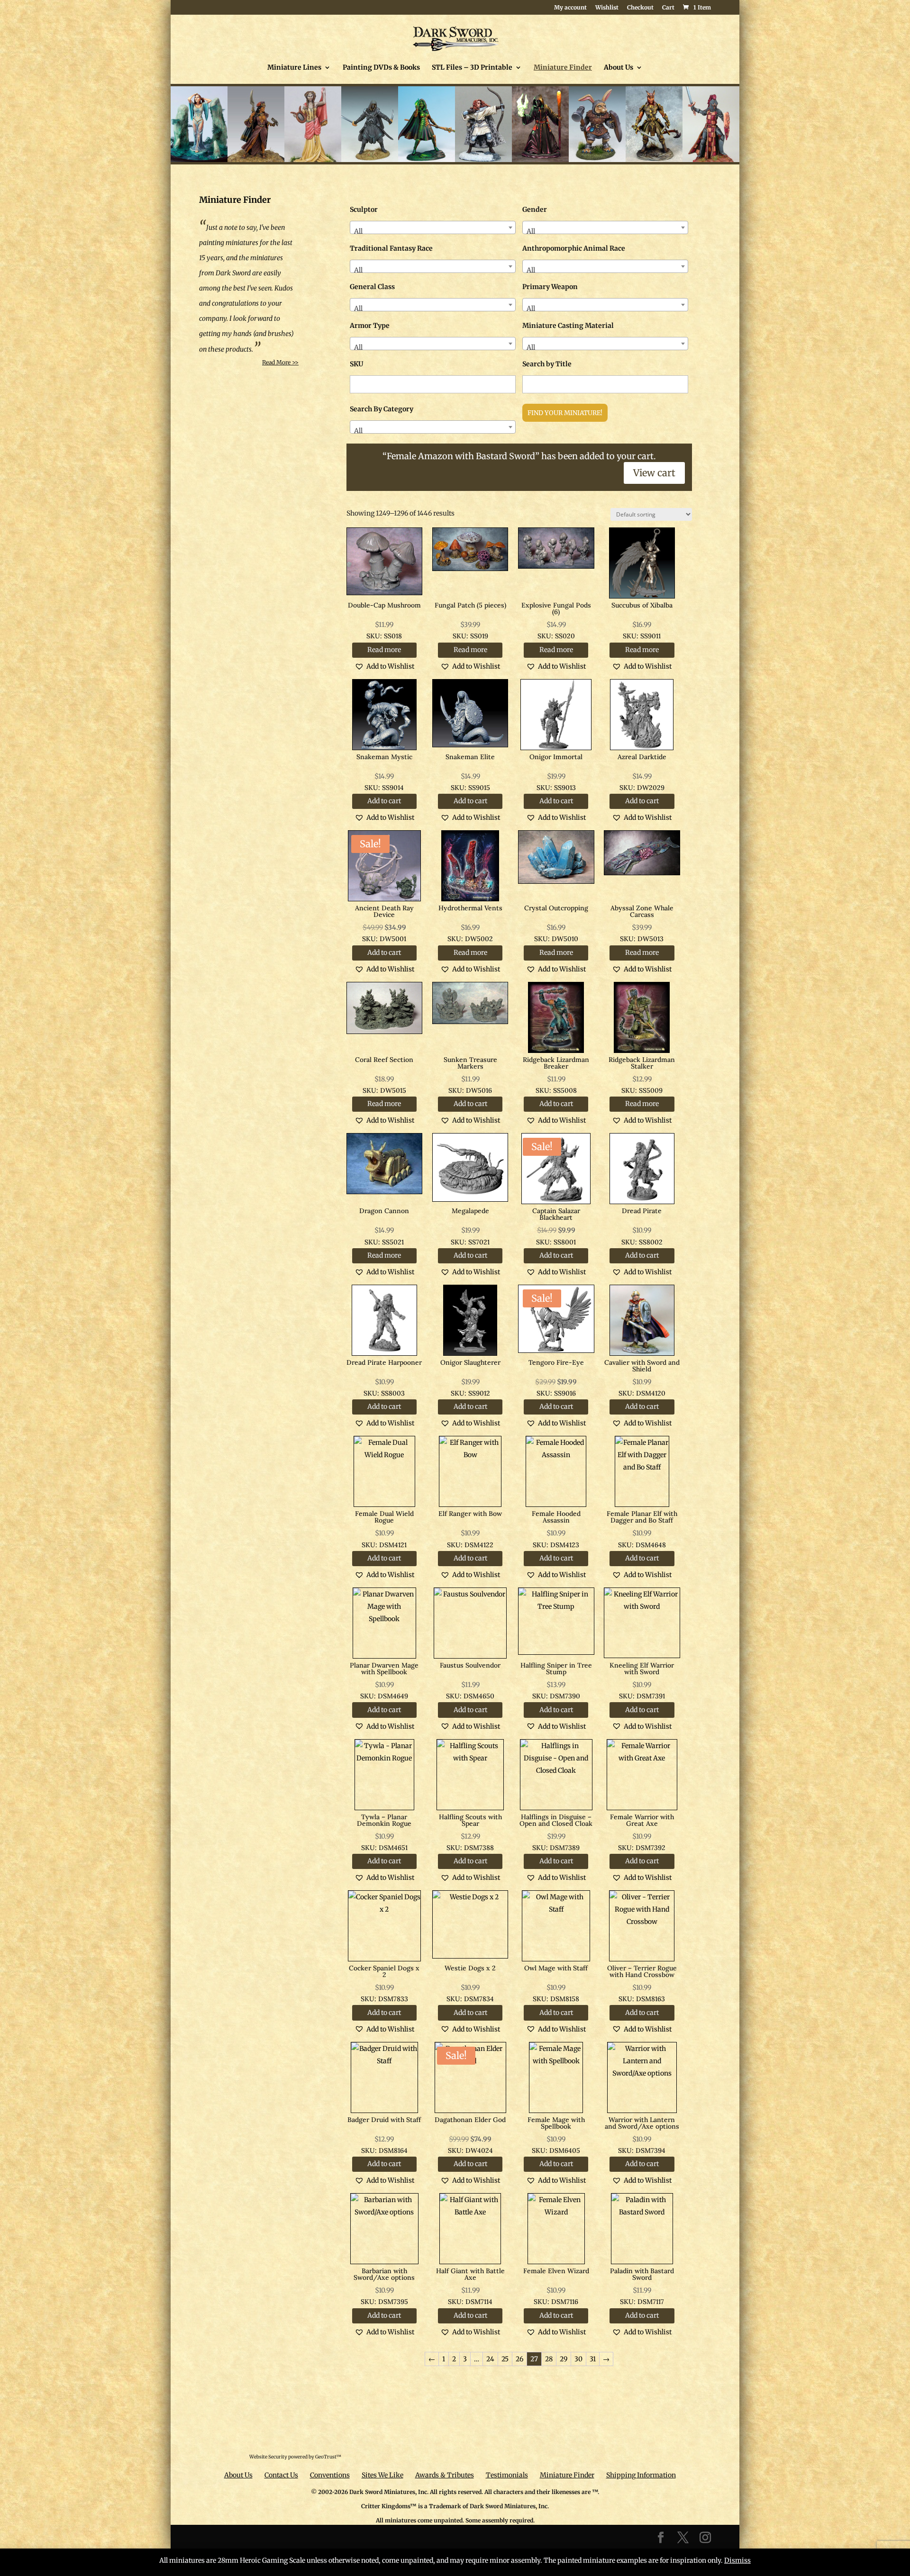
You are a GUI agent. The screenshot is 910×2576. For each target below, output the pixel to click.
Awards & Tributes (445, 2475)
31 (593, 2359)
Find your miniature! (565, 413)
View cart (654, 473)
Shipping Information (641, 2475)
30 (578, 2359)
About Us (619, 68)
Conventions (330, 2475)
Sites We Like (382, 2475)
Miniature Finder (563, 68)
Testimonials (507, 2475)
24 (490, 2359)
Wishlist (607, 8)
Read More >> (280, 362)
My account (570, 8)
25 (505, 2359)
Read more (384, 650)
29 (564, 2359)
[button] (384, 666)
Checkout (640, 8)
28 (549, 2359)
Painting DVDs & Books (381, 68)
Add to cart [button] (384, 801)
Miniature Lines (294, 68)
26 (519, 2359)
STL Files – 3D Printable (472, 68)
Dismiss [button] (737, 2560)
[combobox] (433, 227)
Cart (668, 8)
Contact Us (281, 2475)
